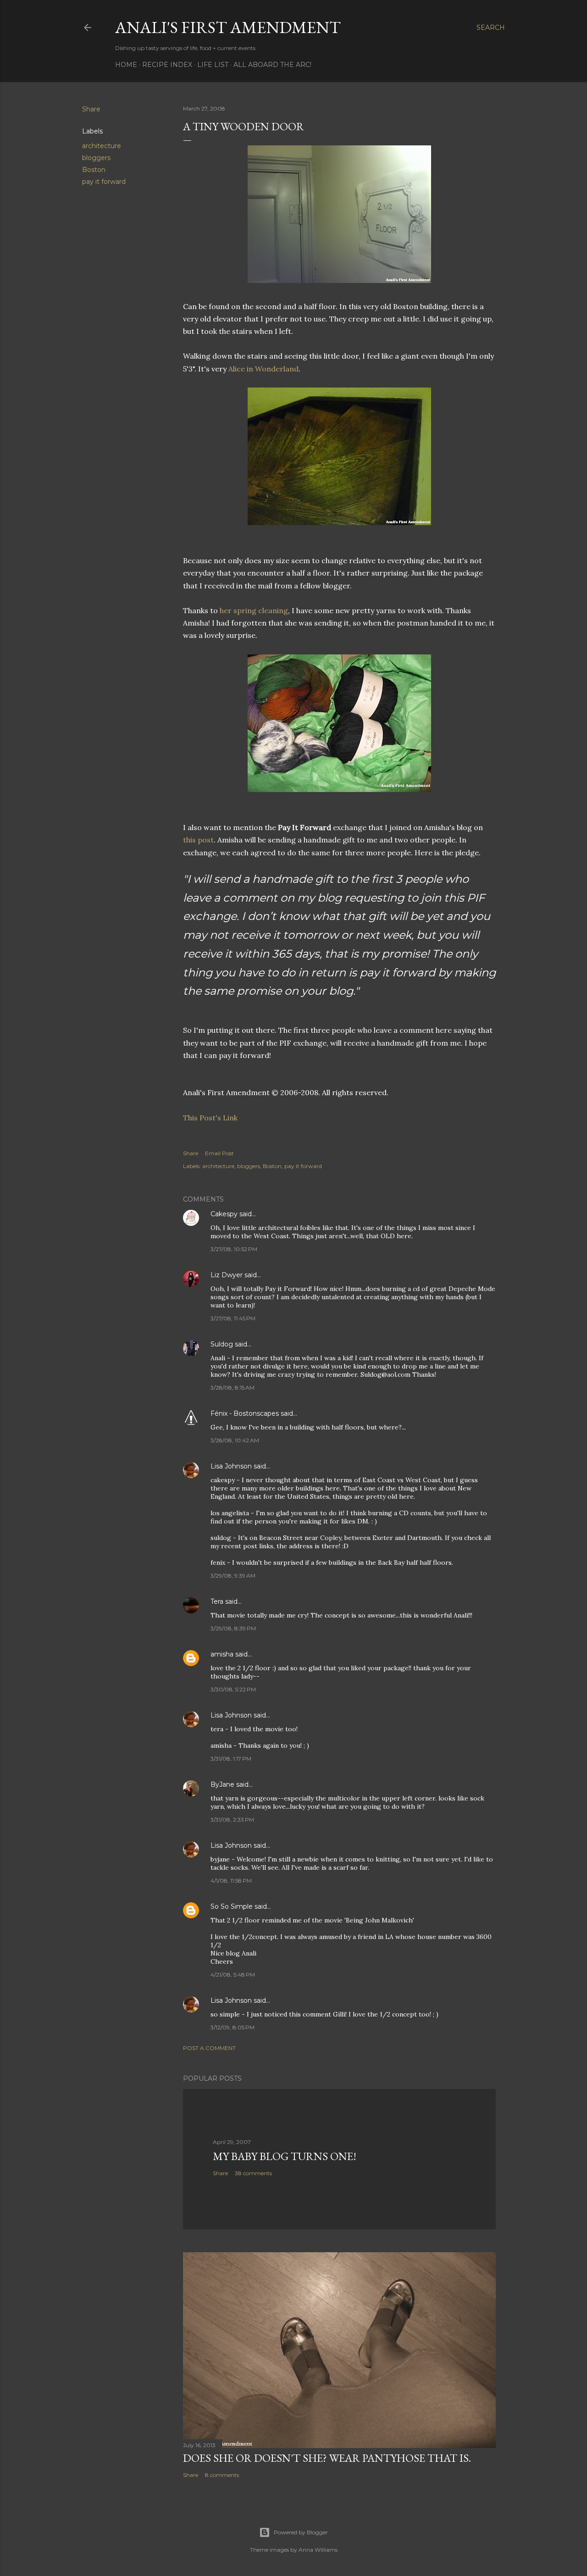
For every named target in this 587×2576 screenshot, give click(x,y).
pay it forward (104, 182)
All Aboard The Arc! (272, 65)
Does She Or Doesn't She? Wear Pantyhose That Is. (327, 2458)
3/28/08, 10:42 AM (235, 1440)
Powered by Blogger (301, 2532)
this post (198, 840)
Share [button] (91, 109)
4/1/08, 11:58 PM (231, 1881)
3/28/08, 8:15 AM (233, 1388)
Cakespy (224, 1214)
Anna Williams (318, 2550)
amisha (222, 1654)
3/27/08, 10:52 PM (234, 1249)
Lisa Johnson (231, 1466)
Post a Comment (209, 2048)
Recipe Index (167, 65)
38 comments (253, 2173)
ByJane (222, 1784)
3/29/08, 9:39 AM (233, 1576)
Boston (94, 170)
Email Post (219, 1153)
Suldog (222, 1344)
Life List (213, 65)
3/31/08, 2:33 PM (232, 1820)
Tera (217, 1601)
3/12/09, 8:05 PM (233, 2027)
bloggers (96, 158)
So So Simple (232, 1906)
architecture (102, 146)
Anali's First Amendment (228, 27)
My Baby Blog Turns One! (285, 2156)
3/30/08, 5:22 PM (233, 1689)
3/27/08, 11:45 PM (233, 1318)
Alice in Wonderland (263, 369)
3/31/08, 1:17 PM (231, 1759)
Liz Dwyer (227, 1275)
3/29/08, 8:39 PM (233, 1628)
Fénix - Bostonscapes (245, 1413)
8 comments (222, 2475)
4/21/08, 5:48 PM (233, 1975)
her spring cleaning (254, 610)
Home (126, 65)
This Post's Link (210, 1118)
